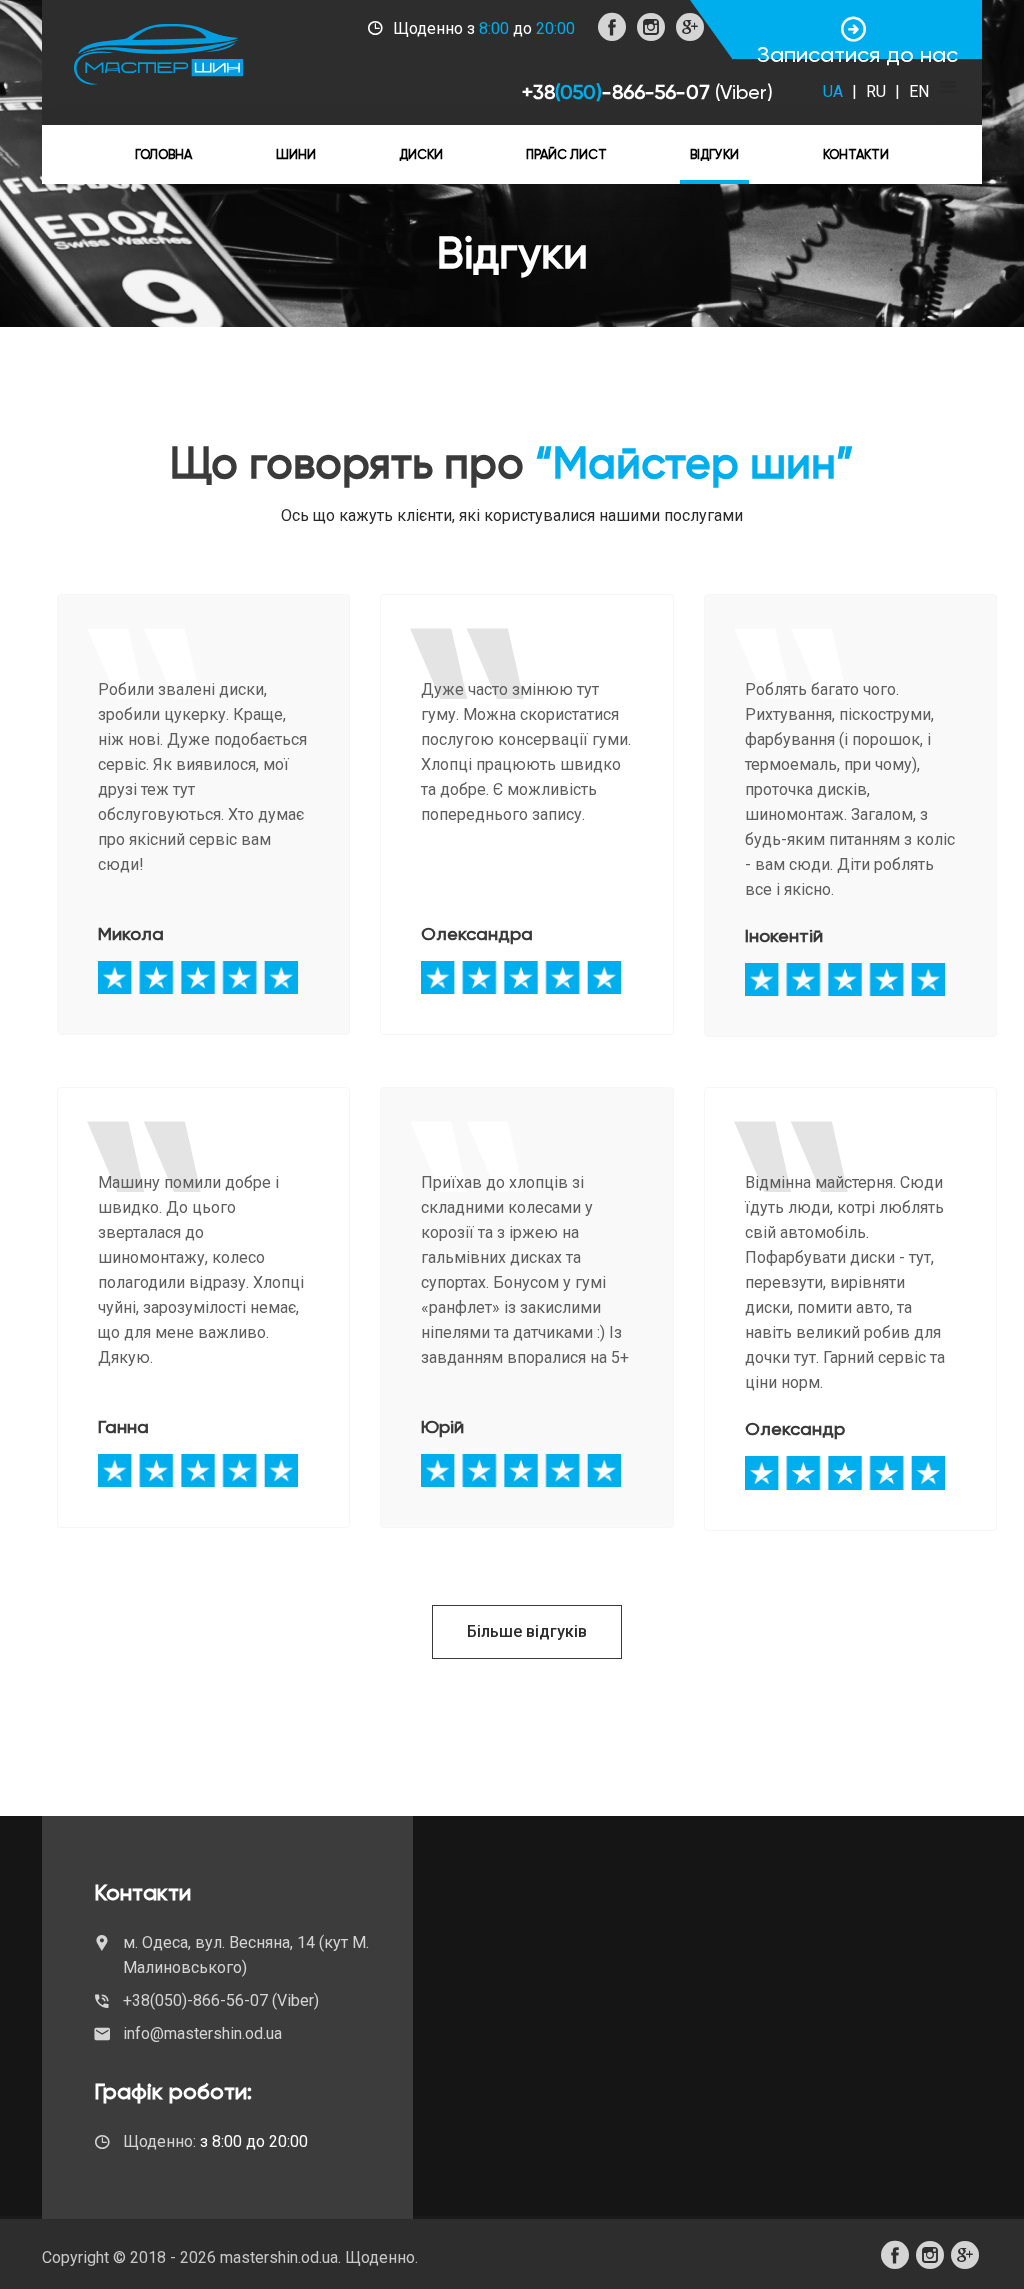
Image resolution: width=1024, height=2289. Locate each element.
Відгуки (714, 154)
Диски (421, 154)
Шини (296, 154)
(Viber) (744, 92)
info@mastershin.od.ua (202, 2033)
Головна (163, 154)
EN (919, 91)
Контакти (856, 154)
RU (878, 91)
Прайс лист (566, 154)
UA (835, 91)
